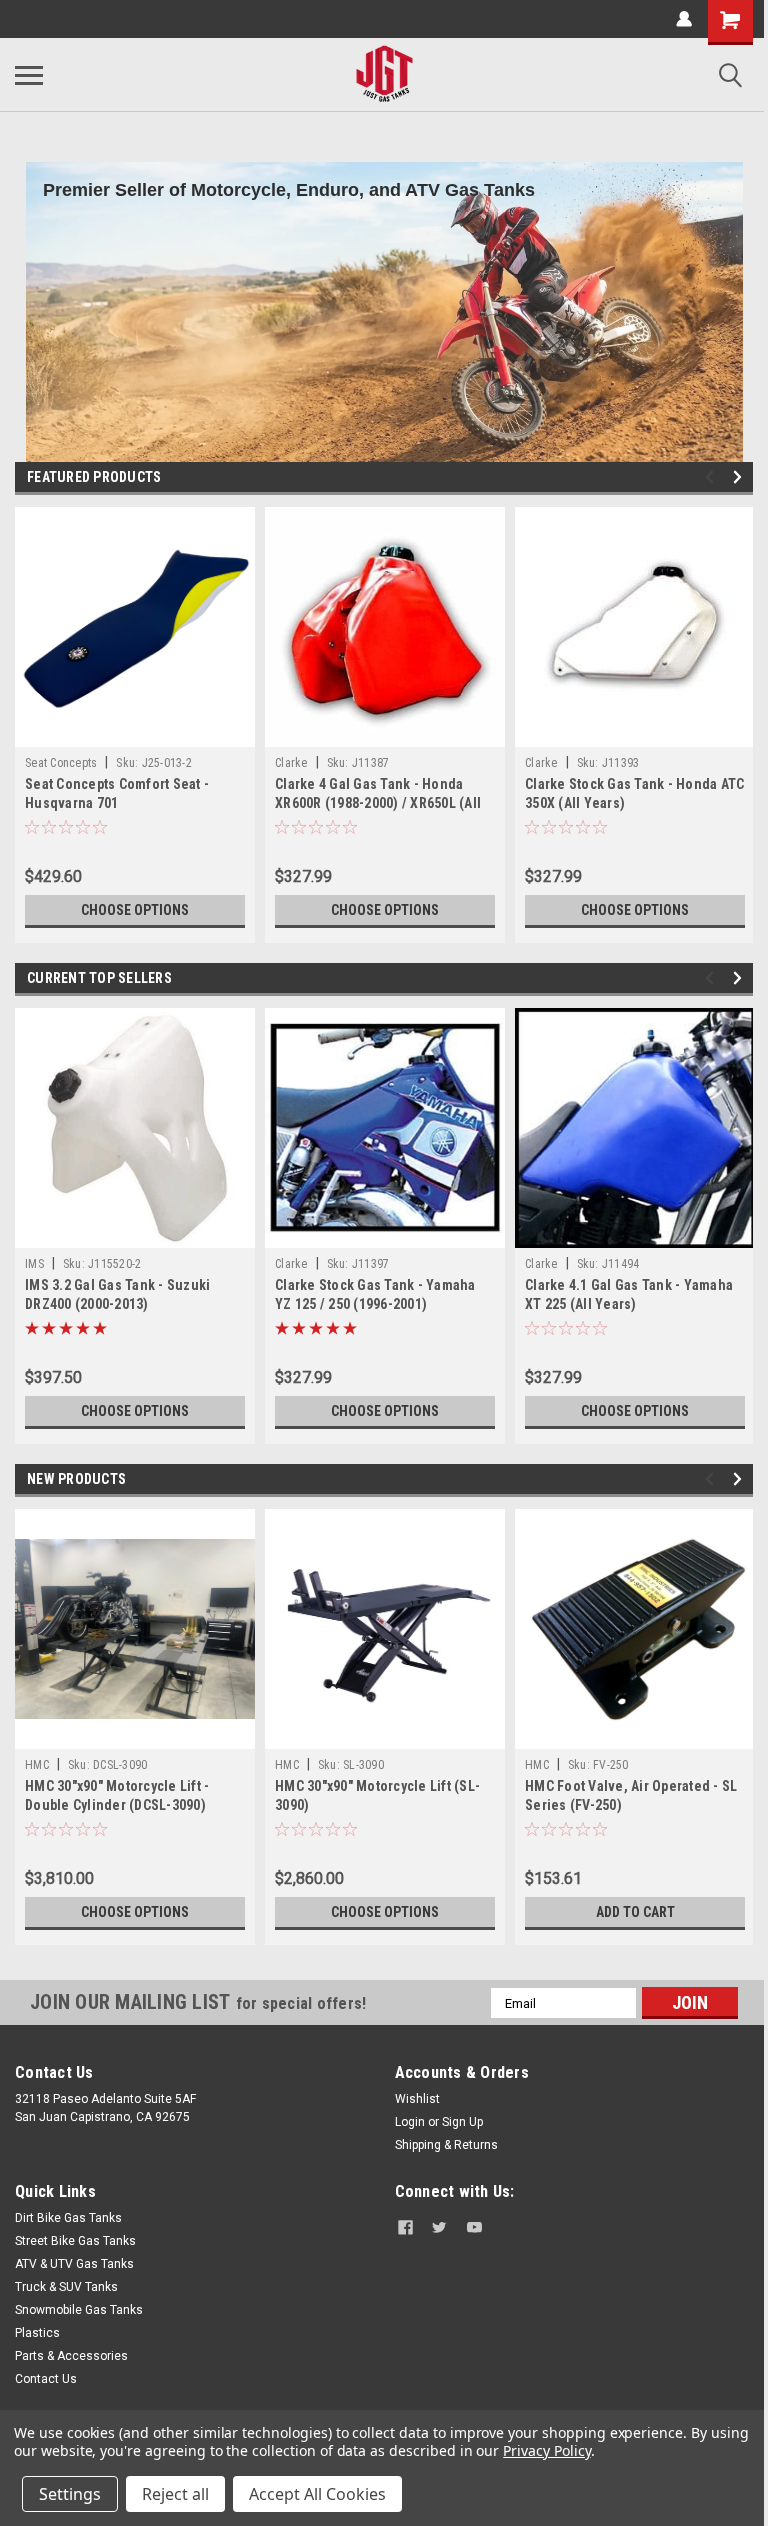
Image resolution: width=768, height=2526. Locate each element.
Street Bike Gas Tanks (75, 2241)
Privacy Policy (546, 2450)
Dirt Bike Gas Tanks (68, 2218)
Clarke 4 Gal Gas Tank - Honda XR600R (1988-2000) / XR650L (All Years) (378, 803)
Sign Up (462, 2122)
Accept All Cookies (317, 2494)
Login (410, 2122)
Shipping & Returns (446, 2145)
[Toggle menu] (29, 75)
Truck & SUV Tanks (66, 2287)
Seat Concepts (61, 763)
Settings (70, 2494)
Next (740, 477)
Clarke (291, 763)
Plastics (37, 2333)
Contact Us (46, 2379)
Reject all (175, 2494)
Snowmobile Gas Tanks (79, 2310)
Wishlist (417, 2099)
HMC (37, 1765)
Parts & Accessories (71, 2356)
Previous (712, 477)
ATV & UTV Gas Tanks (74, 2264)
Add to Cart (635, 1912)
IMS (34, 1264)
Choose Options (135, 910)
